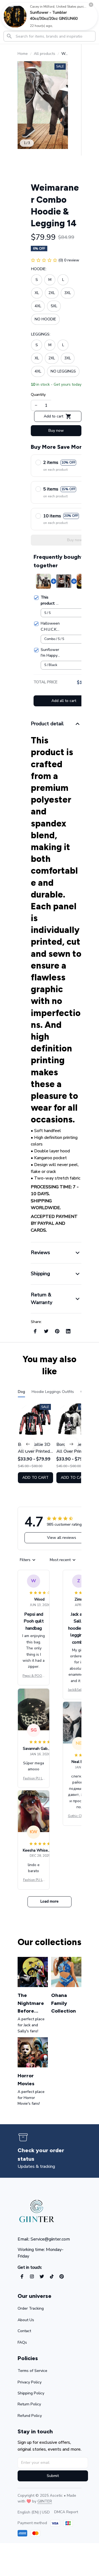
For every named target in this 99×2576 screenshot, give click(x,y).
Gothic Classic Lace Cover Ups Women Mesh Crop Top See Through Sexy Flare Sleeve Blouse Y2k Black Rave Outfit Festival (79, 1816)
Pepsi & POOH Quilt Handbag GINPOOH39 (34, 1676)
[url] (45, 2501)
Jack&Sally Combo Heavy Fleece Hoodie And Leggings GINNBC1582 (79, 1690)
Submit (53, 2476)
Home (23, 54)
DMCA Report (66, 2512)
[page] (50, 2155)
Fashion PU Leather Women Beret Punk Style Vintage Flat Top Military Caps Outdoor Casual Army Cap (34, 1779)
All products (45, 54)
